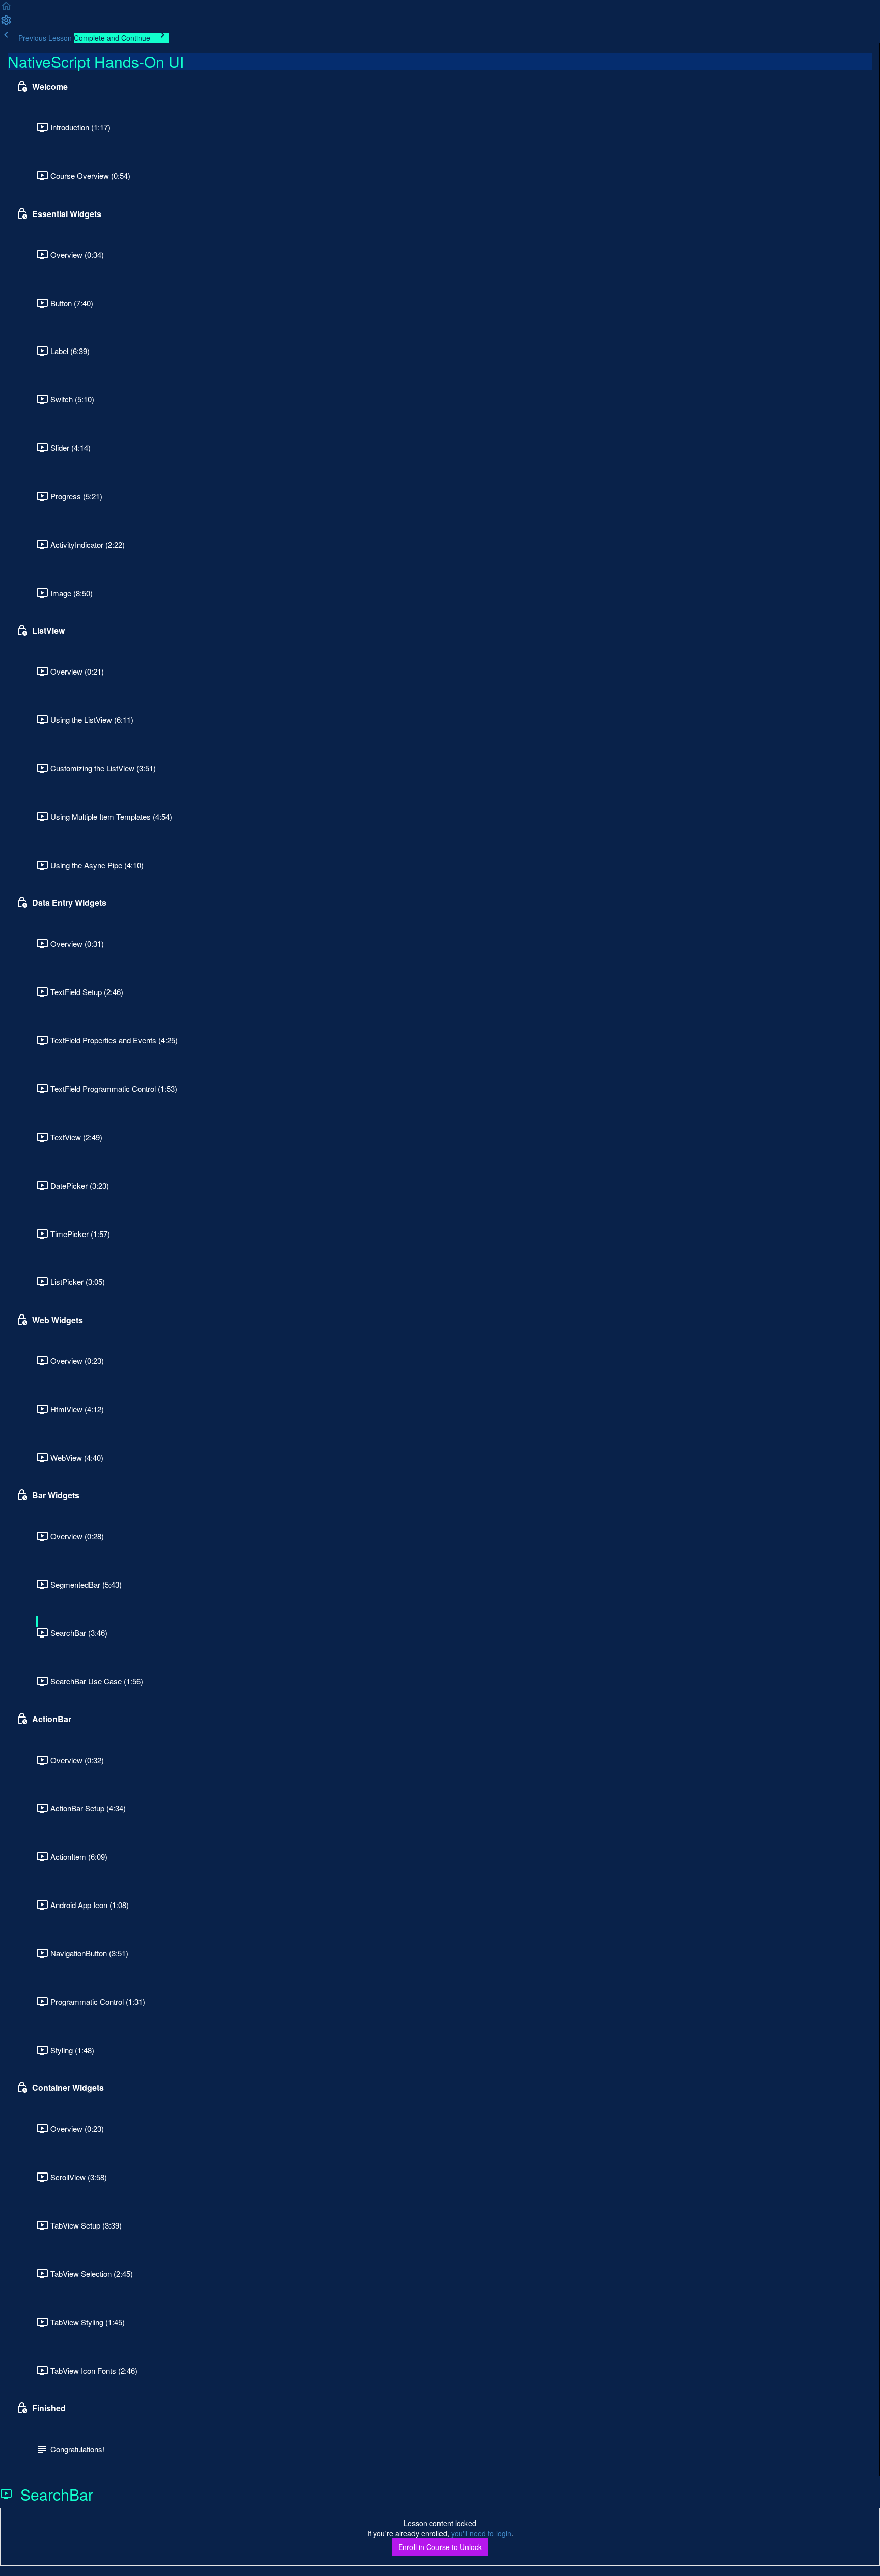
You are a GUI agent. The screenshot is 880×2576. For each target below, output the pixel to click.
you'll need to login (481, 2533)
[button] (6, 9)
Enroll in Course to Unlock (440, 2547)
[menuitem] (6, 23)
